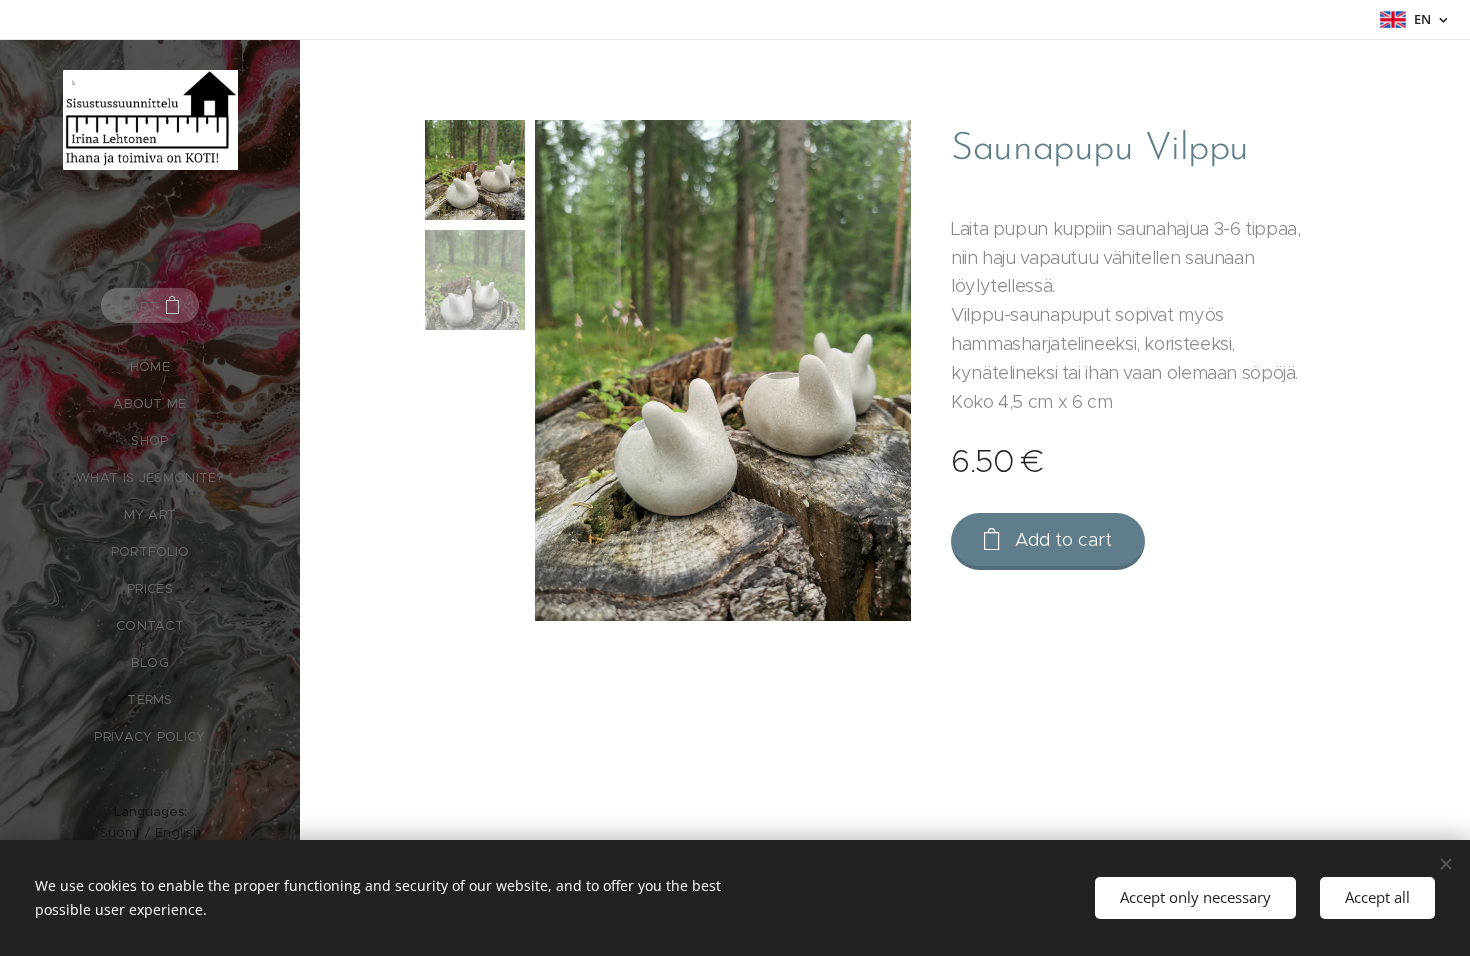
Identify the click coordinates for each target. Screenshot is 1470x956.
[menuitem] (150, 366)
